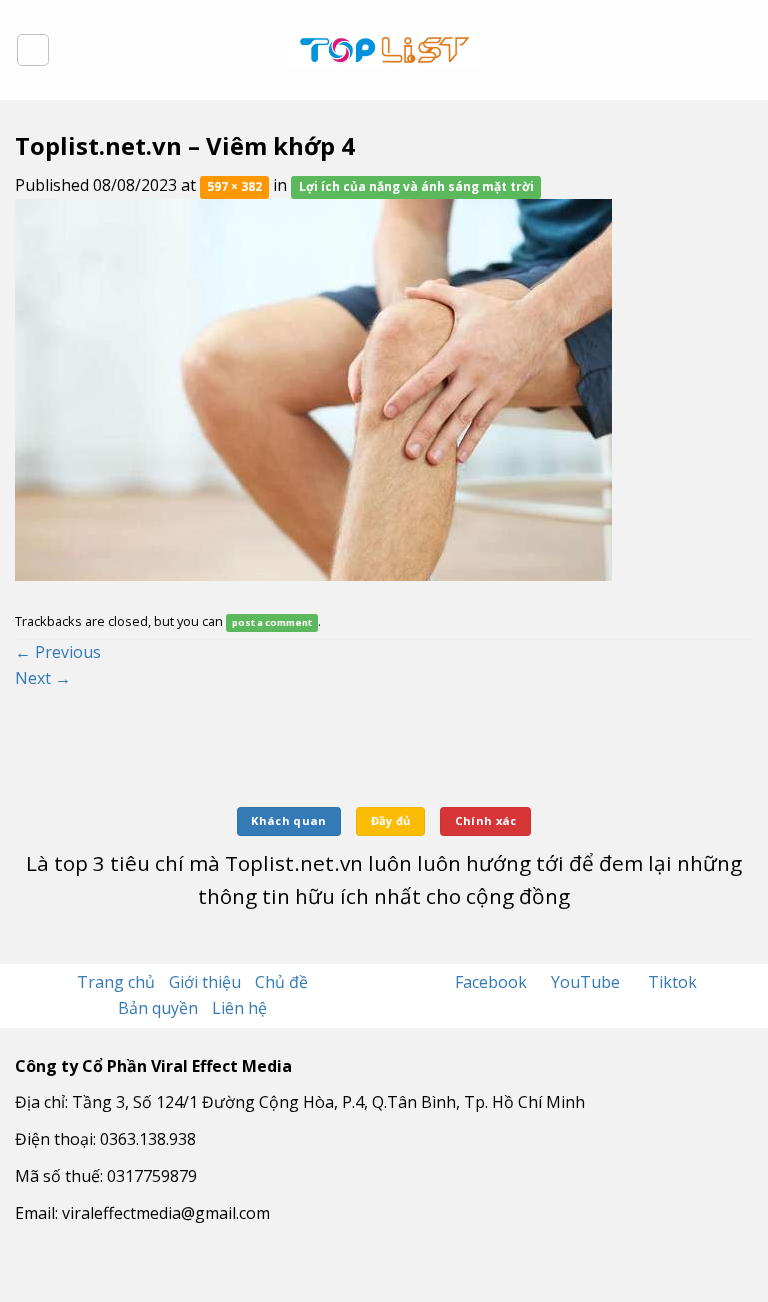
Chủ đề (281, 982)
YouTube (587, 982)
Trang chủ (116, 982)
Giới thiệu (205, 982)
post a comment (272, 622)
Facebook (493, 982)
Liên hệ (239, 1008)
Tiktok (672, 982)
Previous (58, 652)
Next (43, 678)
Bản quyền (158, 1008)
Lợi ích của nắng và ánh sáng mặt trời (416, 186)
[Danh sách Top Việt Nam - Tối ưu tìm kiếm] (384, 50)
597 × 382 (234, 186)
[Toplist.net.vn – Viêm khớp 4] (313, 388)
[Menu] (33, 50)
